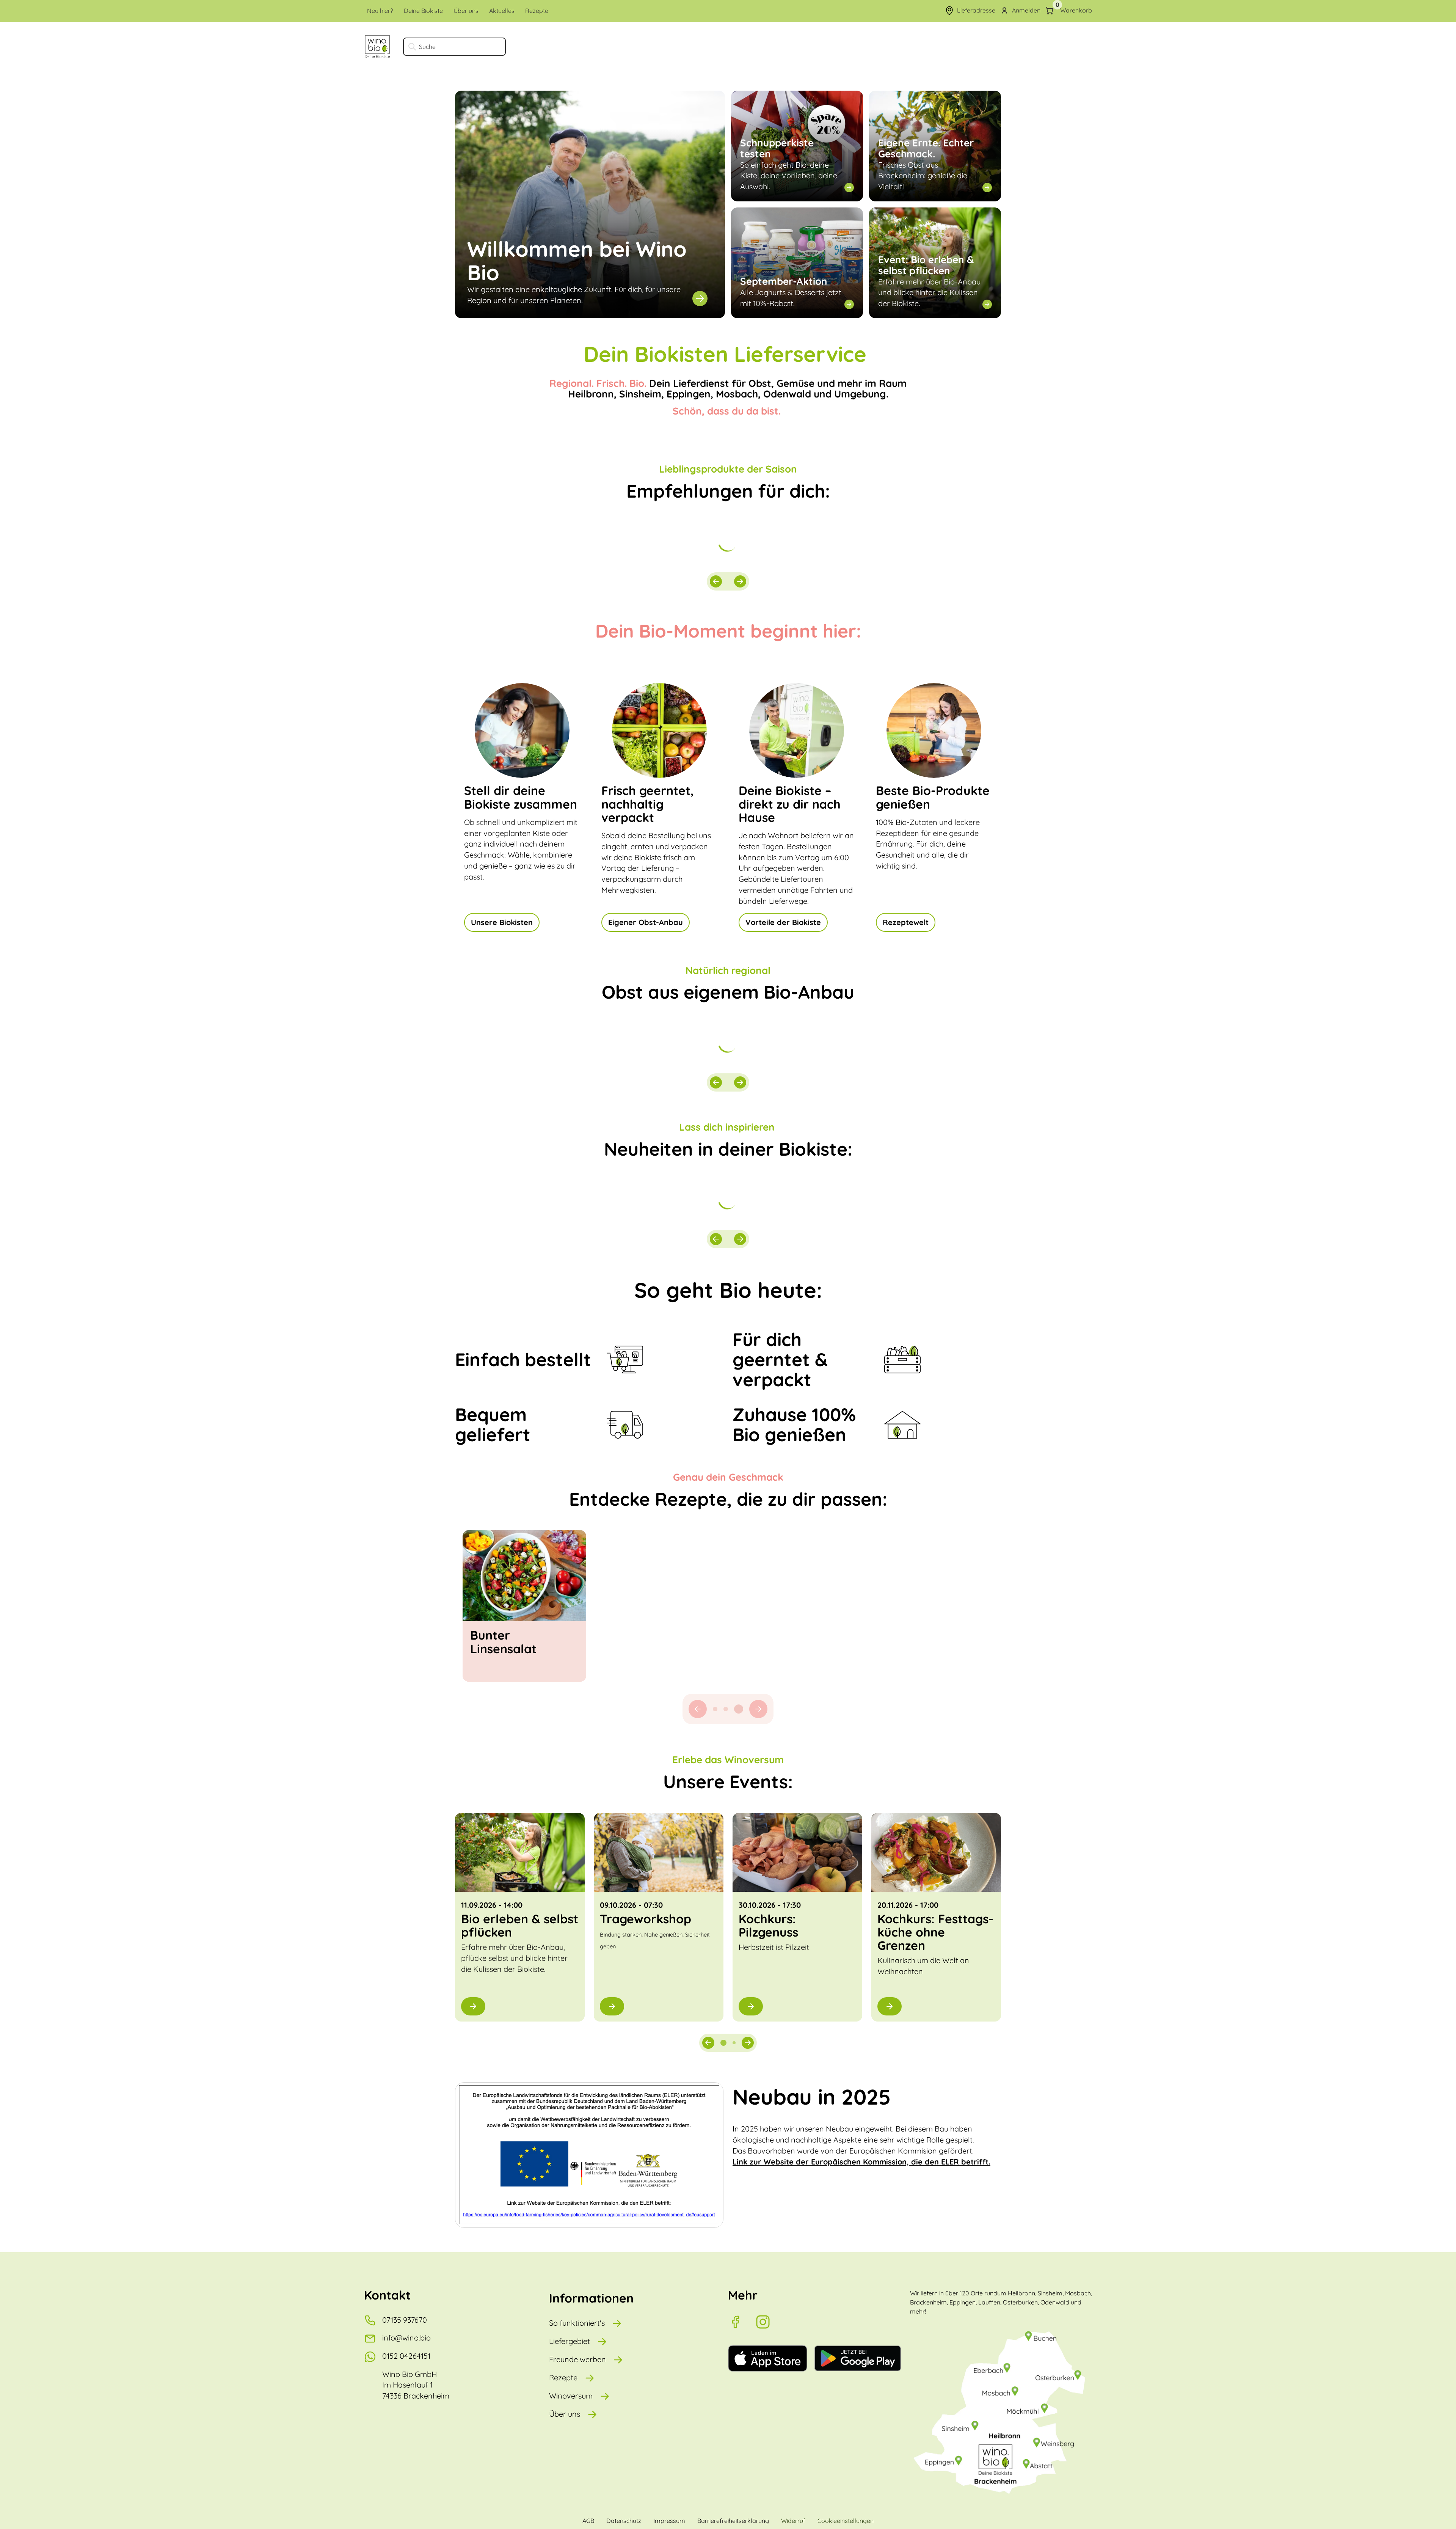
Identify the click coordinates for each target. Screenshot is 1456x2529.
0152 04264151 (406, 2356)
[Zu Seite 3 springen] (741, 1709)
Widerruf (793, 2521)
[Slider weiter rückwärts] (716, 581)
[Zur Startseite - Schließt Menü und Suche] (377, 47)
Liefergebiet (570, 2341)
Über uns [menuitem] (466, 11)
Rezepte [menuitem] (537, 11)
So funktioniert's (577, 2323)
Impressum (669, 2521)
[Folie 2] (734, 2043)
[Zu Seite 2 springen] (728, 1709)
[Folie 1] (723, 2043)
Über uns (565, 2414)
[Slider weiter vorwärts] (740, 581)
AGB (588, 2521)
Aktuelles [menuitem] (502, 11)
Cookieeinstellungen (846, 2521)
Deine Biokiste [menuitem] (423, 11)
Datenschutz (624, 2521)
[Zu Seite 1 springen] (715, 1709)
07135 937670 (405, 2320)
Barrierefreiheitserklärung (733, 2521)
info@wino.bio (406, 2338)
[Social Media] (742, 2322)
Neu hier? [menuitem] (380, 11)
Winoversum (571, 2396)
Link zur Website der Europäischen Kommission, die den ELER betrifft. (861, 2162)
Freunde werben (577, 2359)
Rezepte (563, 2377)
